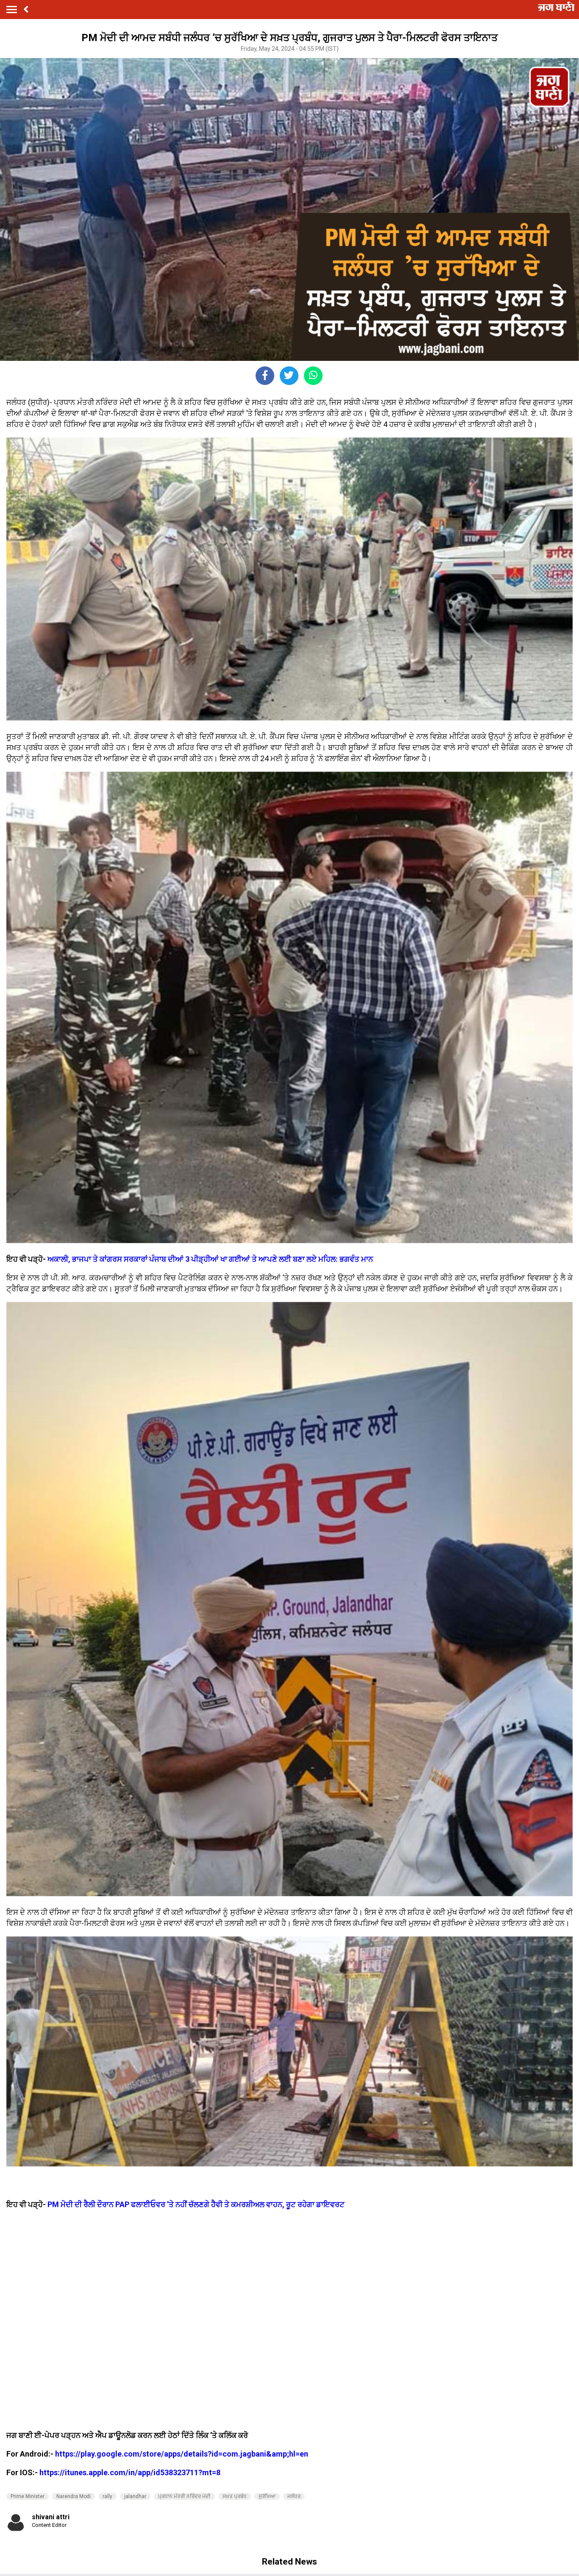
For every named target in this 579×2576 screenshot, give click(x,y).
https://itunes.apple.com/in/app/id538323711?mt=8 (130, 2472)
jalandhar (135, 2496)
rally (107, 2496)
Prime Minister (28, 2496)
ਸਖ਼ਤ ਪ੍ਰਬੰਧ (235, 2496)
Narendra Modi (74, 2496)
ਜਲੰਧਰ (294, 2496)
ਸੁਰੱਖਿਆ (267, 2496)
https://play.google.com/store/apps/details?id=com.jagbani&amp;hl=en (182, 2454)
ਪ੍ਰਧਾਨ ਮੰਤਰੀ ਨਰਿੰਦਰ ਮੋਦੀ (184, 2496)
